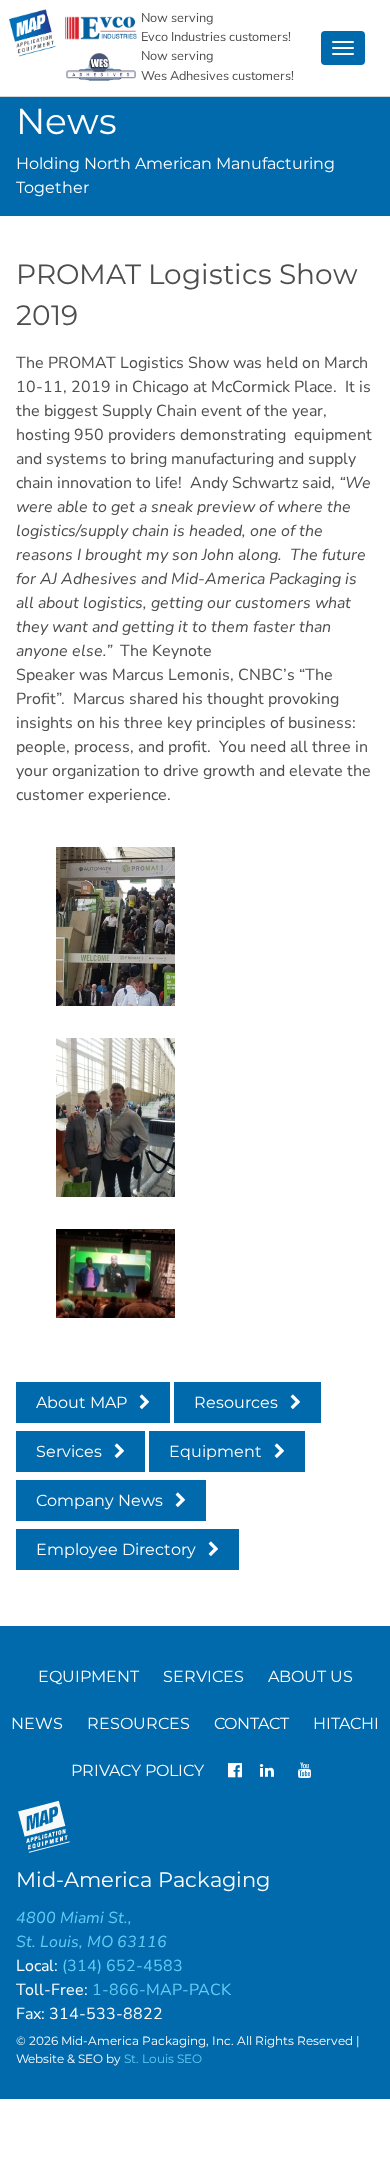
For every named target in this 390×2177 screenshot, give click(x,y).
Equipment (215, 1451)
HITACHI (346, 1723)
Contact (251, 1723)
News (37, 1723)
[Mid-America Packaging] (33, 33)
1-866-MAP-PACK (161, 1990)
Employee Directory (116, 1549)
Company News (99, 1500)
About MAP (81, 1402)
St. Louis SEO (163, 2058)
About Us (310, 1676)
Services (69, 1451)
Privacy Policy (137, 1770)
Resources (236, 1402)
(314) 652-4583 (122, 1966)
